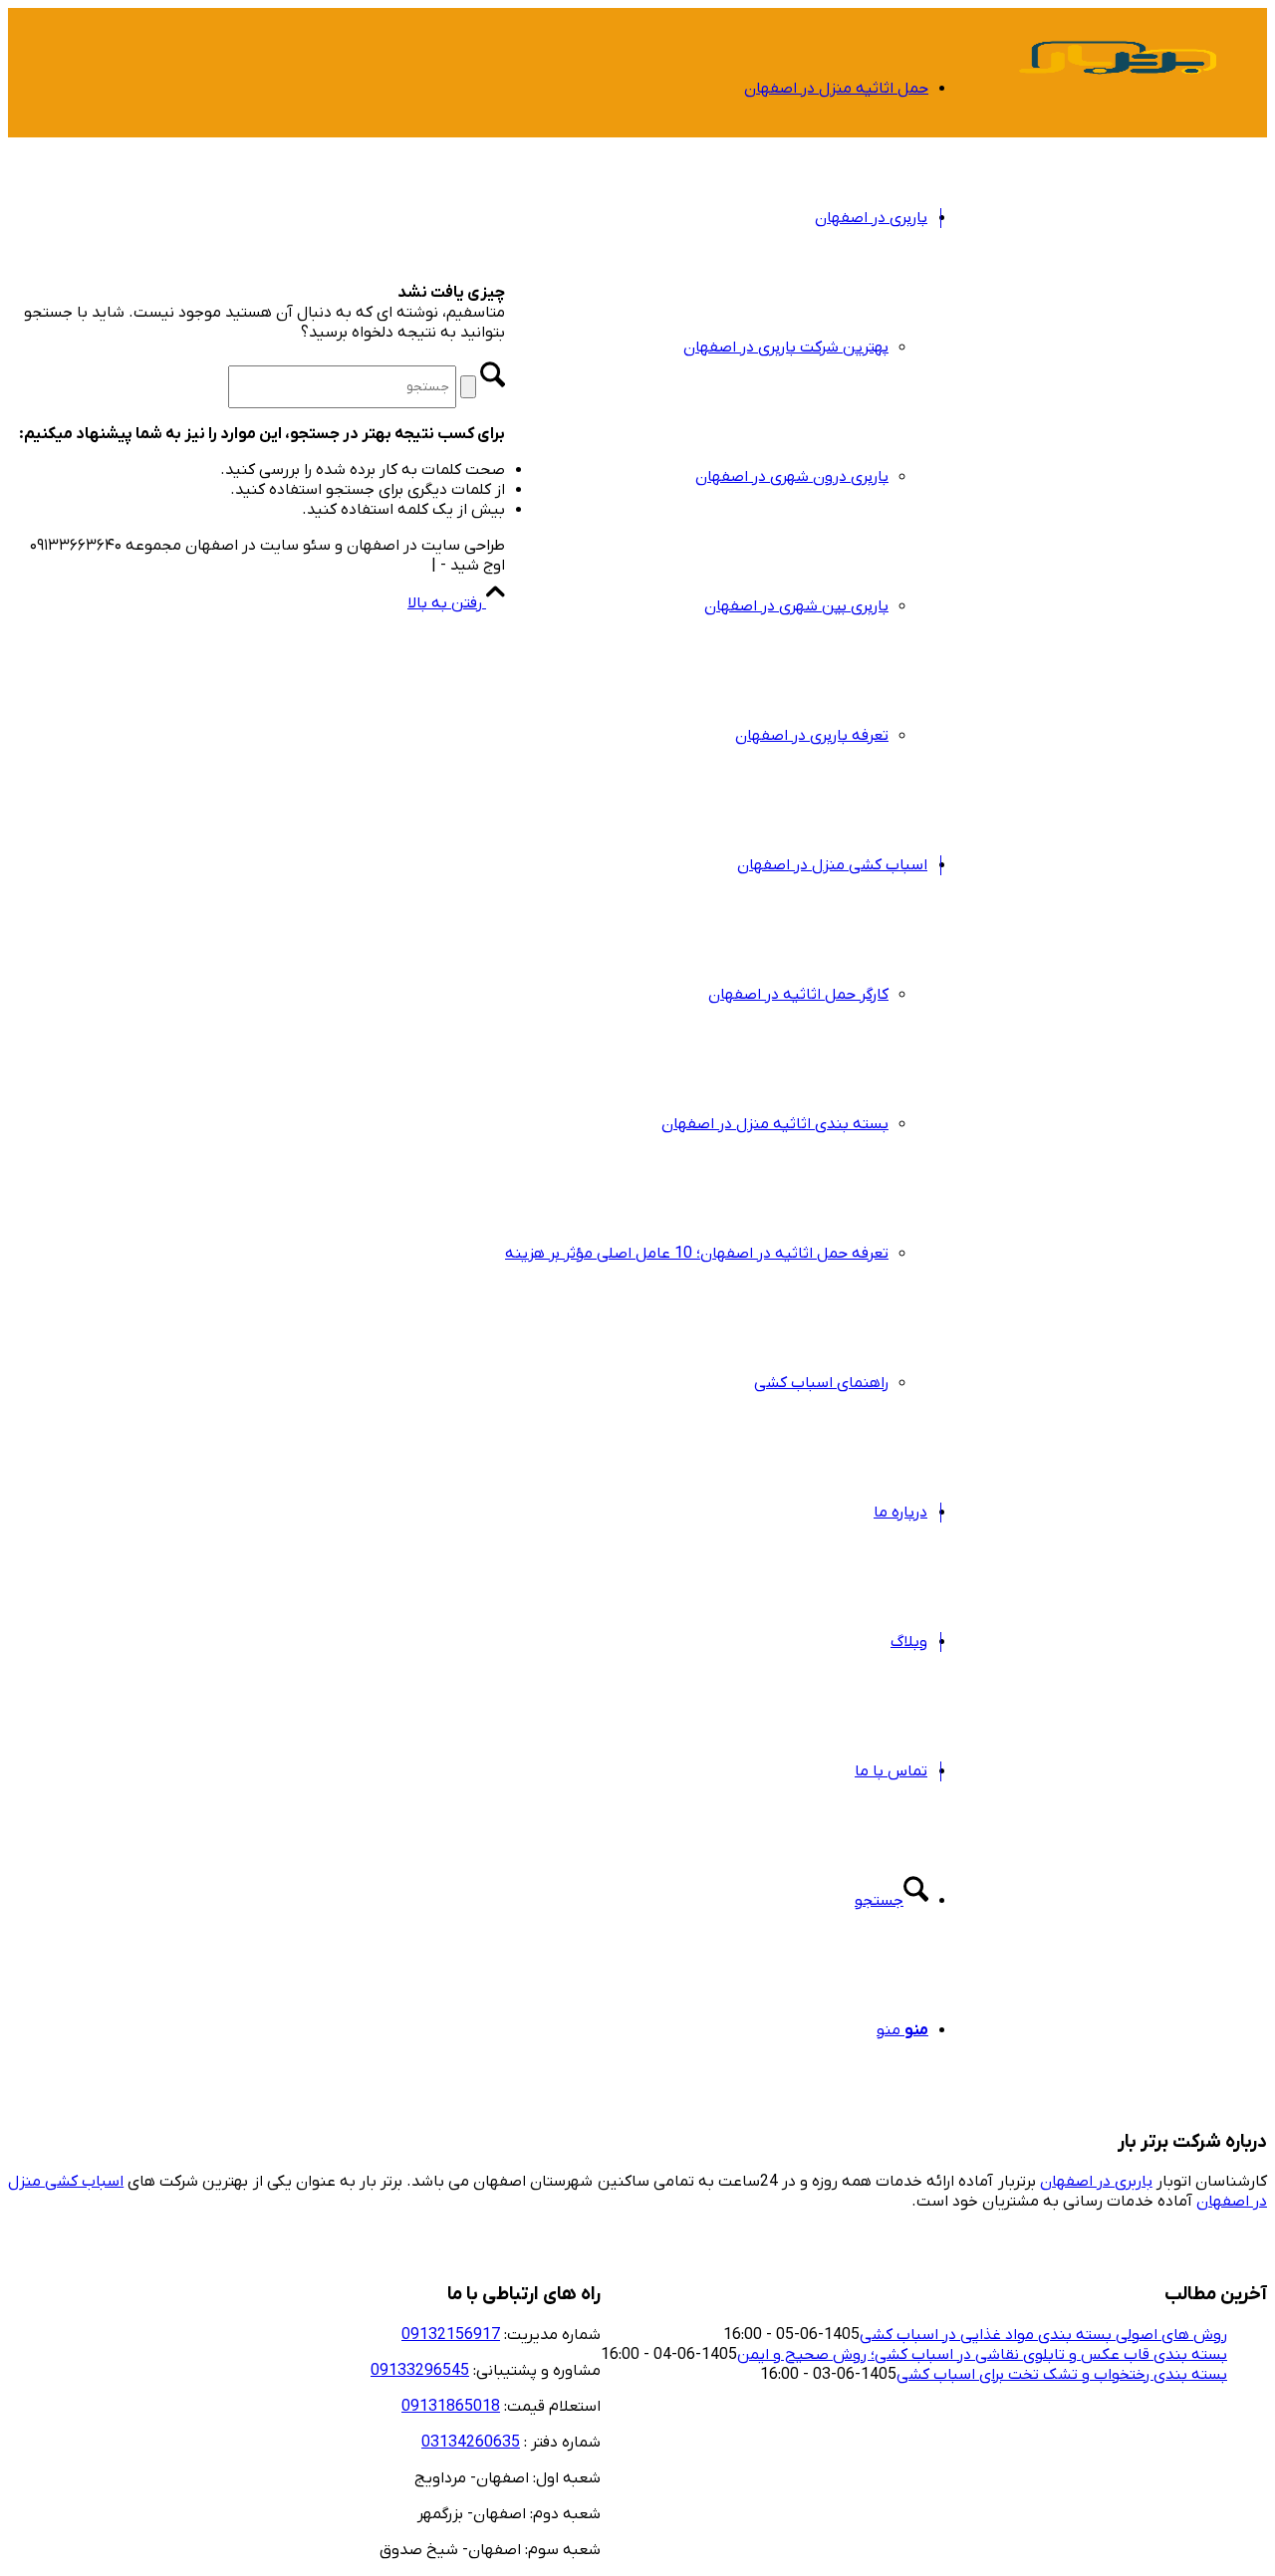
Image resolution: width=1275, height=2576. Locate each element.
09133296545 (420, 2371)
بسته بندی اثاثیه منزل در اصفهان (775, 1124)
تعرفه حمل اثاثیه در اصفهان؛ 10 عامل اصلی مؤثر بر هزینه (697, 1254)
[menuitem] (717, 89)
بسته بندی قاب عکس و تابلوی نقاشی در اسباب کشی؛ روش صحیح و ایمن (982, 2355)
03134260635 (471, 2443)
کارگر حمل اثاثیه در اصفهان (798, 995)
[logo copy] (1118, 104)
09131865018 (451, 2407)
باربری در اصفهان (1096, 2182)
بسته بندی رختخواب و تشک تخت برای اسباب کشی (1062, 2375)
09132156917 (451, 2335)
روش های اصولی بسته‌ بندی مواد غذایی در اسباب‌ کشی (1043, 2335)
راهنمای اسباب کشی (821, 1383)
